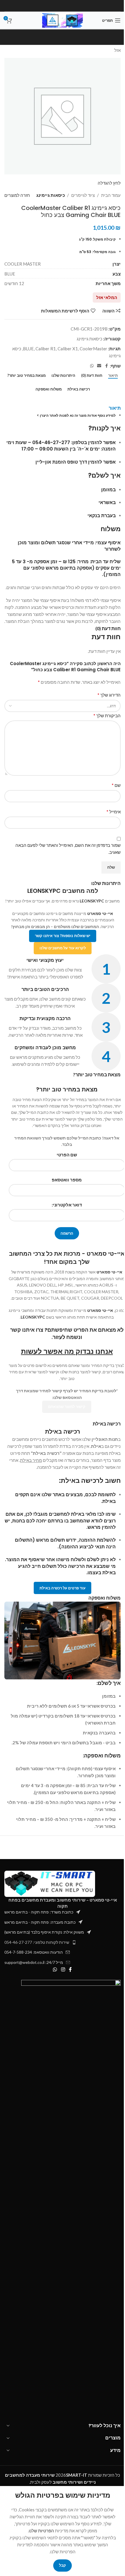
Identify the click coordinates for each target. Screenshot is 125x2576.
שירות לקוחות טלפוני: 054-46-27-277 (37, 1942)
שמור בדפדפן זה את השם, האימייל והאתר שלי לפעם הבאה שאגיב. (68, 849)
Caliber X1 (68, 349)
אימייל (114, 811)
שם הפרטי (67, 1155)
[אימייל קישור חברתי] (99, 366)
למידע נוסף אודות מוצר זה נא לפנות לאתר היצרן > (76, 415)
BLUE (28, 349)
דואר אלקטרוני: (67, 1205)
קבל (63, 2565)
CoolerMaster (93, 349)
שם (116, 785)
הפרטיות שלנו (41, 2531)
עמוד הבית (111, 195)
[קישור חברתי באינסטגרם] (63, 1970)
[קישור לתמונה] (50, 1883)
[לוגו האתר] (63, 20)
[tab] (113, 376)
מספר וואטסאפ (67, 1180)
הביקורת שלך (107, 715)
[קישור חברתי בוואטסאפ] (92, 366)
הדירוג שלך (109, 695)
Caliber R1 (46, 349)
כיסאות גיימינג (51, 195)
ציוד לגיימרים (83, 195)
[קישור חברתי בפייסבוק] (106, 366)
